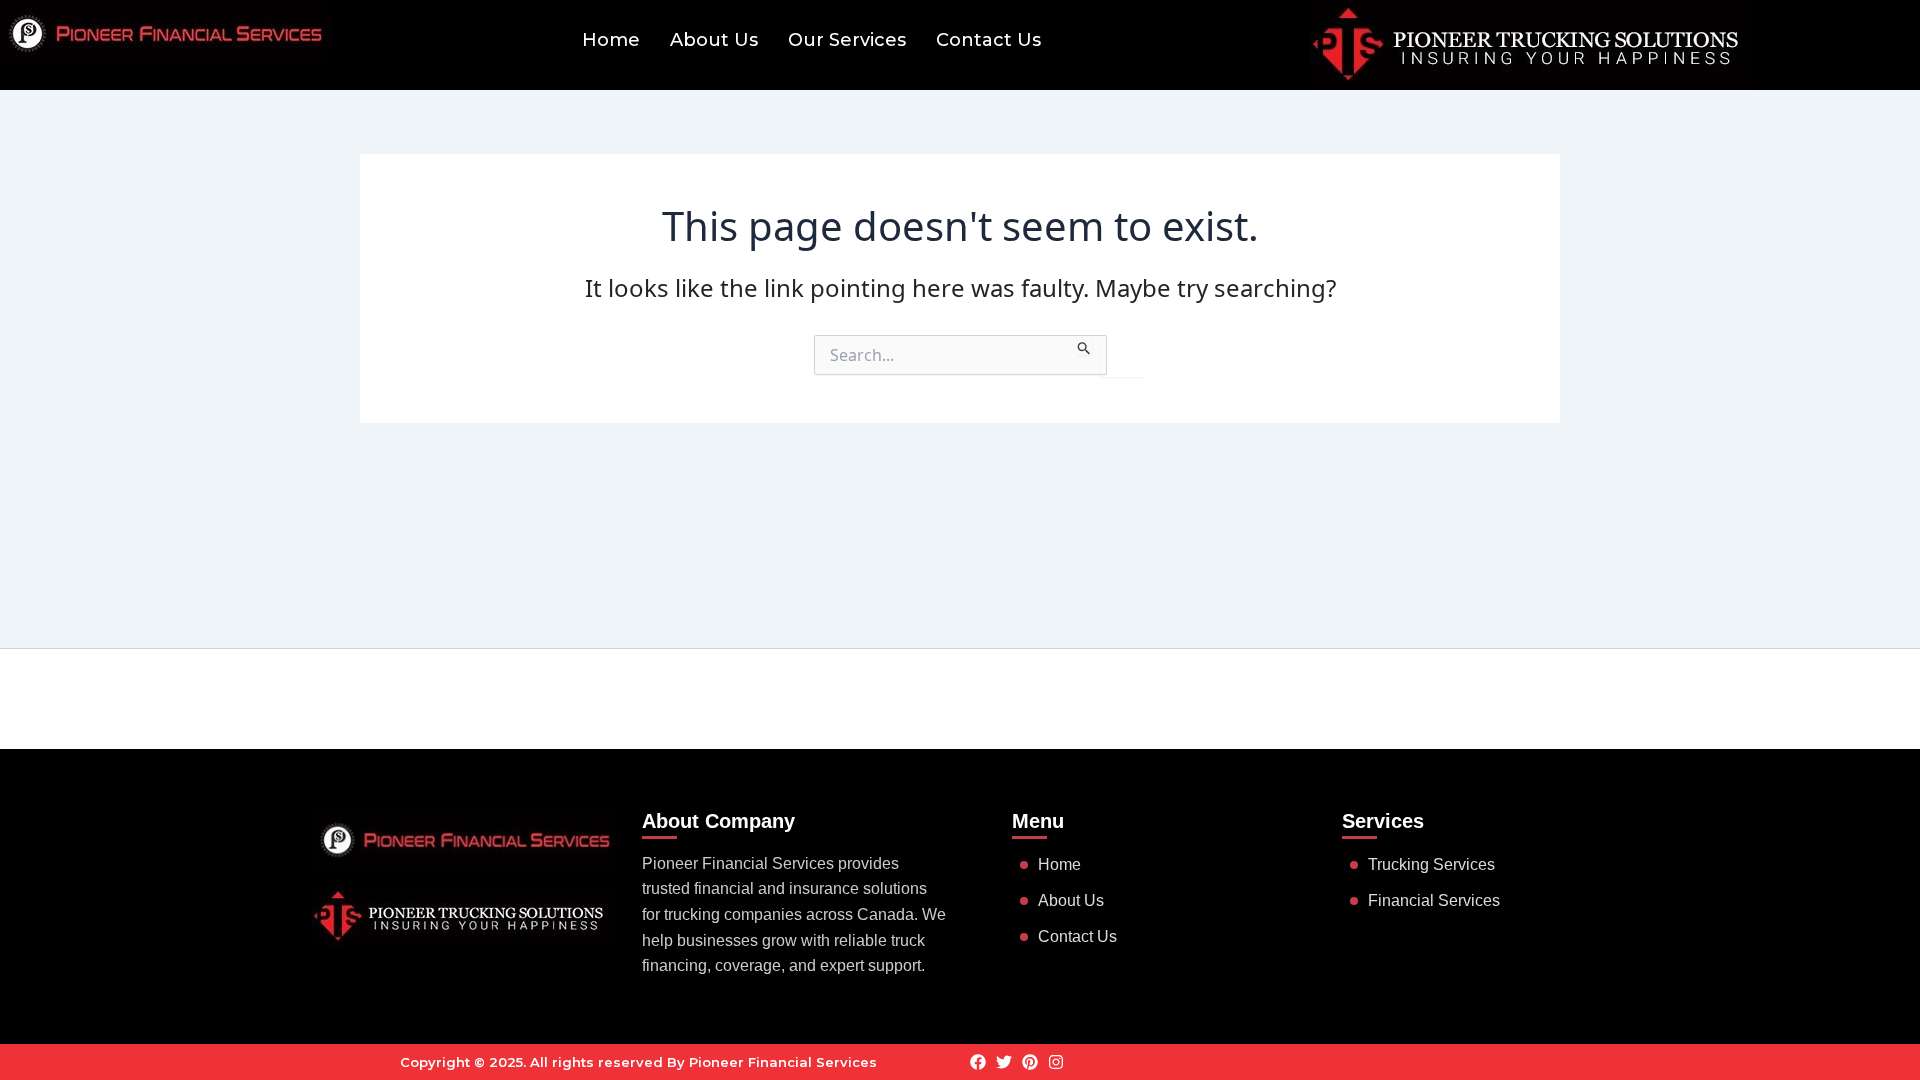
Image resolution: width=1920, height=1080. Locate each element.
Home (611, 40)
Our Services (847, 40)
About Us (714, 40)
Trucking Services (1431, 864)
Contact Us (988, 40)
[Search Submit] (1084, 345)
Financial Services (1434, 900)
